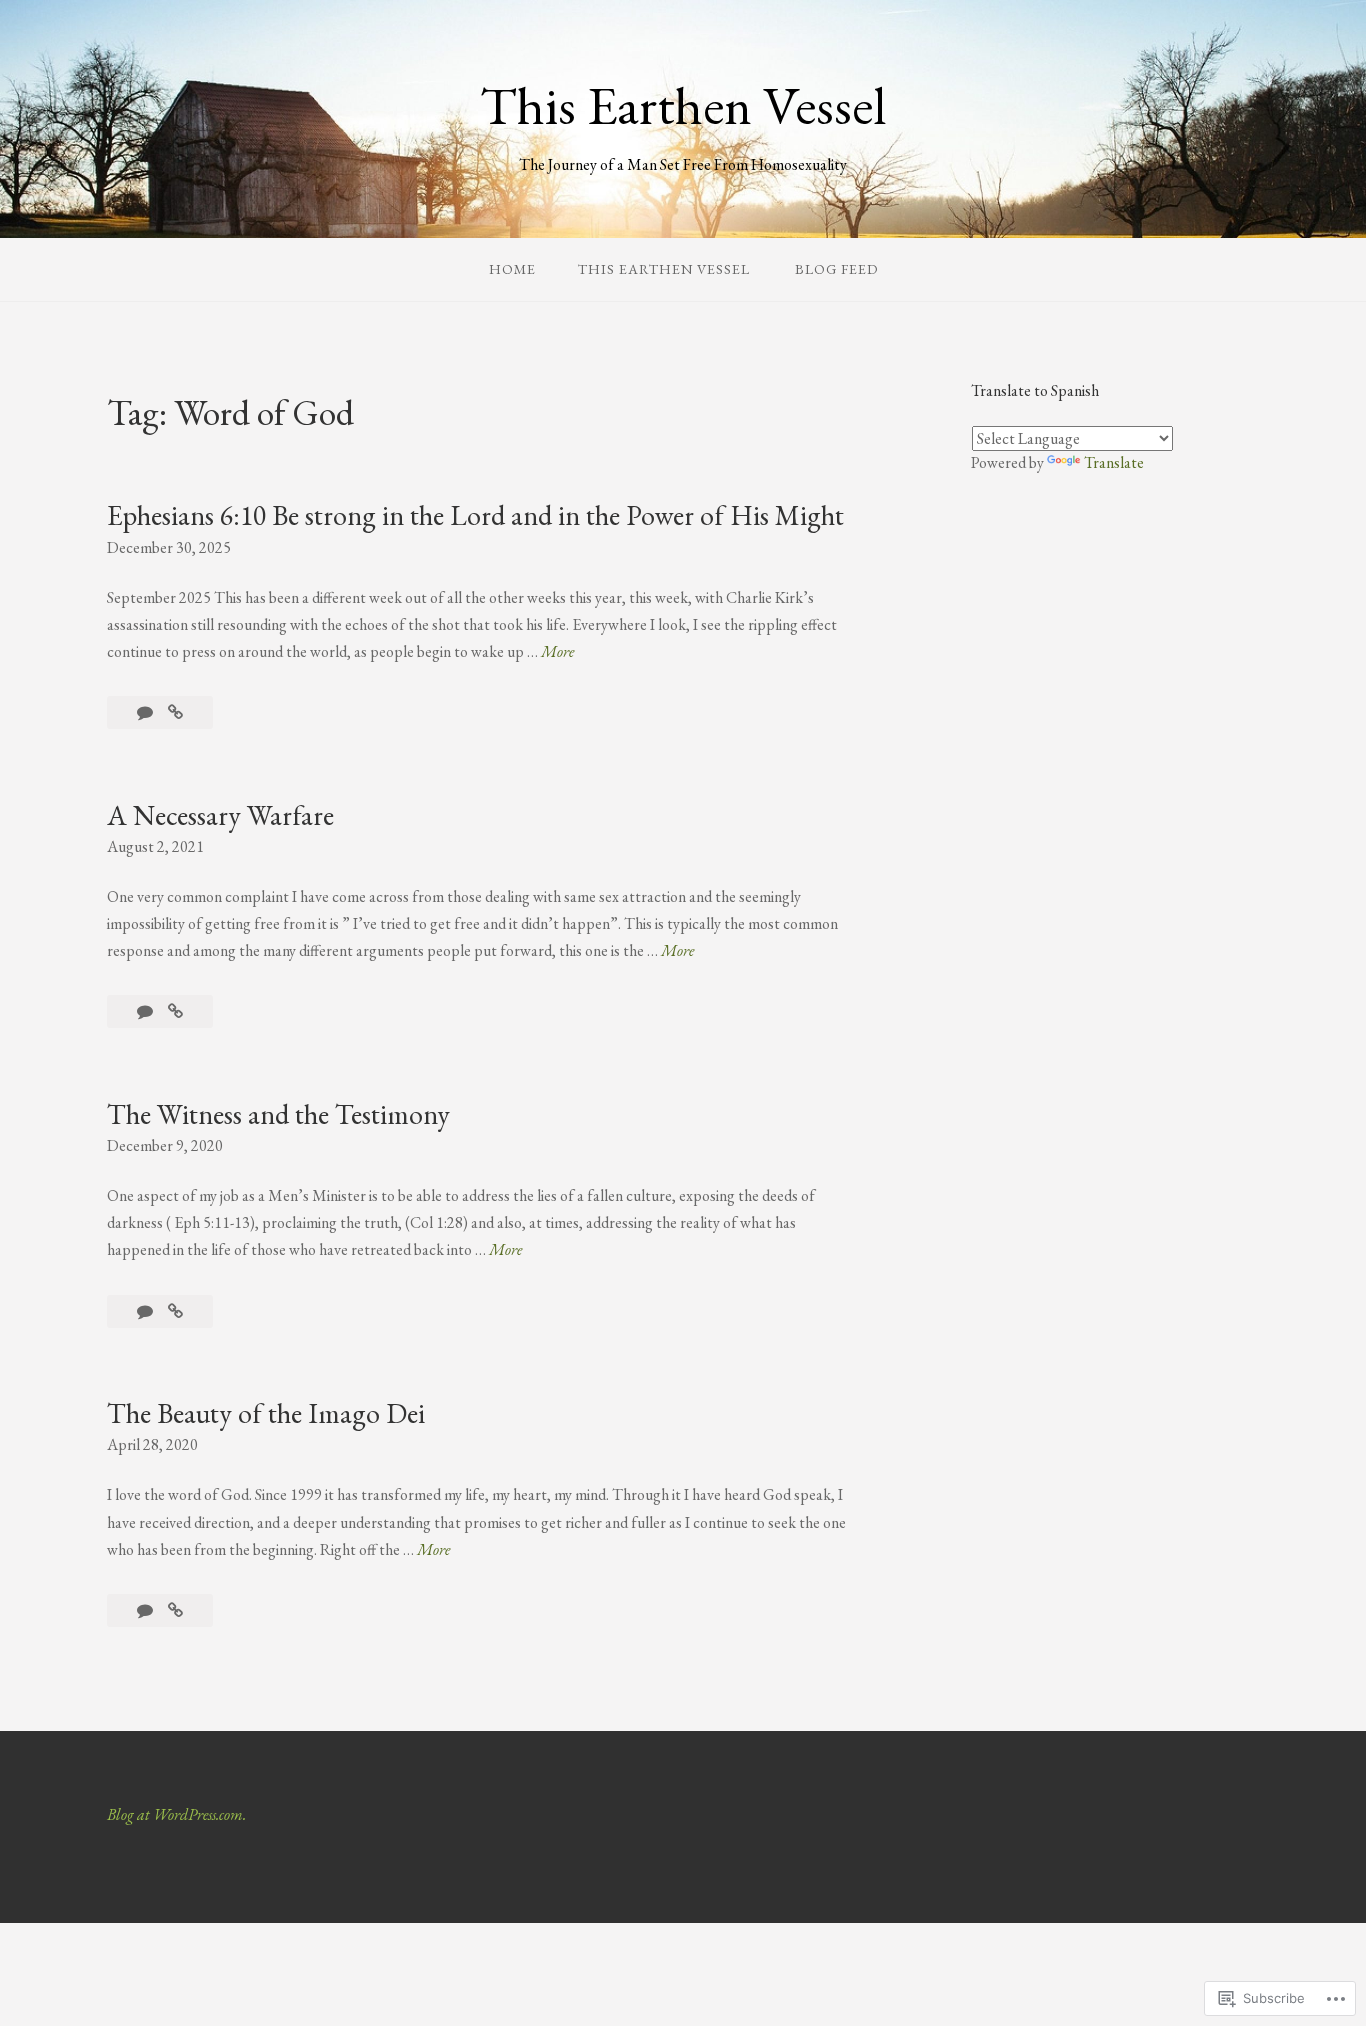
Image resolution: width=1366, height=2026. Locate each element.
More (557, 652)
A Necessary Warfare (220, 815)
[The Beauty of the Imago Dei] (175, 1610)
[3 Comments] (146, 1311)
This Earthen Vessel (683, 105)
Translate (1114, 462)
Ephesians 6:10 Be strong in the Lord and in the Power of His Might (475, 515)
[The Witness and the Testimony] (175, 1311)
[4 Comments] (146, 1011)
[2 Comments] (146, 1610)
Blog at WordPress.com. (176, 1814)
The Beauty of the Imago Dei (266, 1413)
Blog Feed (836, 269)
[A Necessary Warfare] (175, 1011)
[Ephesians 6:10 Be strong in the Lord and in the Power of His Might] (175, 712)
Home (512, 269)
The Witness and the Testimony (278, 1114)
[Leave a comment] (146, 712)
